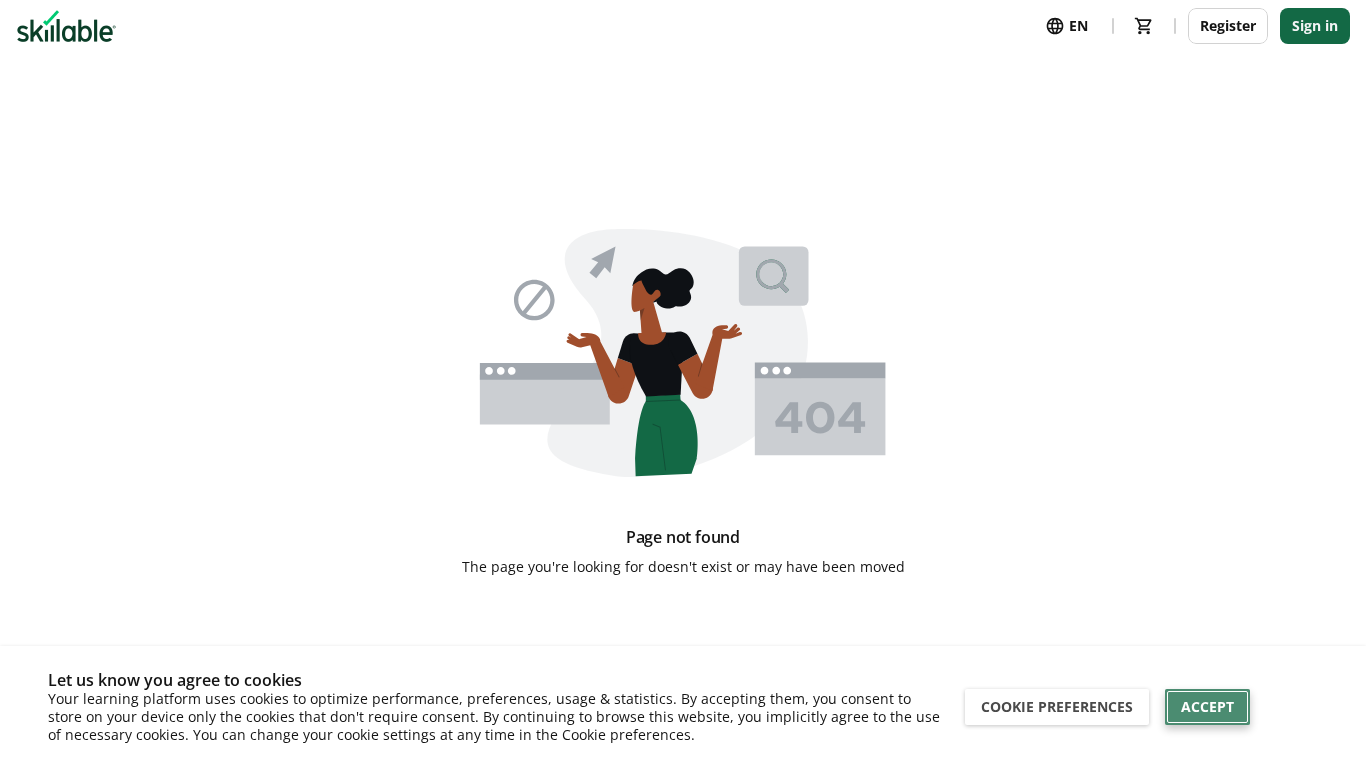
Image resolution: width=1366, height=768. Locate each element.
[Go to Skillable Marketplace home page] (66, 26)
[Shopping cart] (1144, 26)
